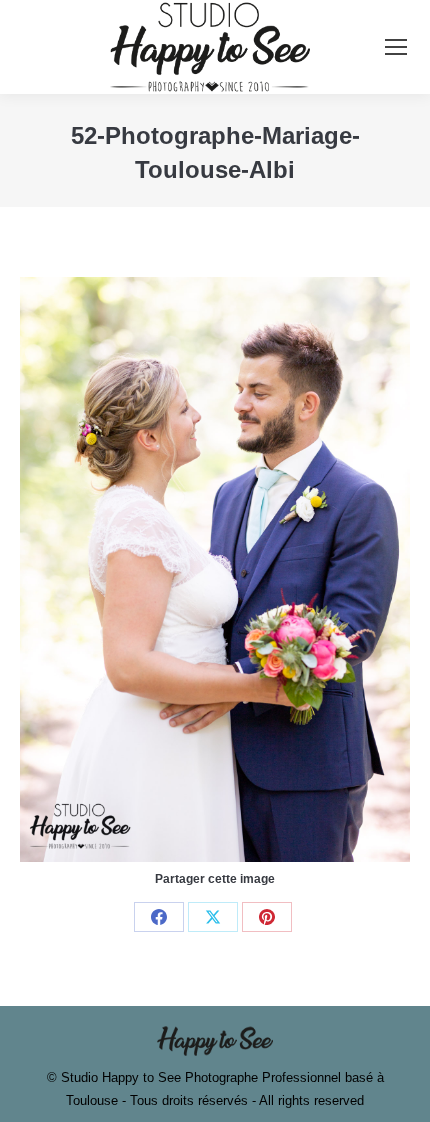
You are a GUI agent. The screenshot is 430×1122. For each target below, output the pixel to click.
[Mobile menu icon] (396, 47)
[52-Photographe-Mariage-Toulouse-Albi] (215, 569)
